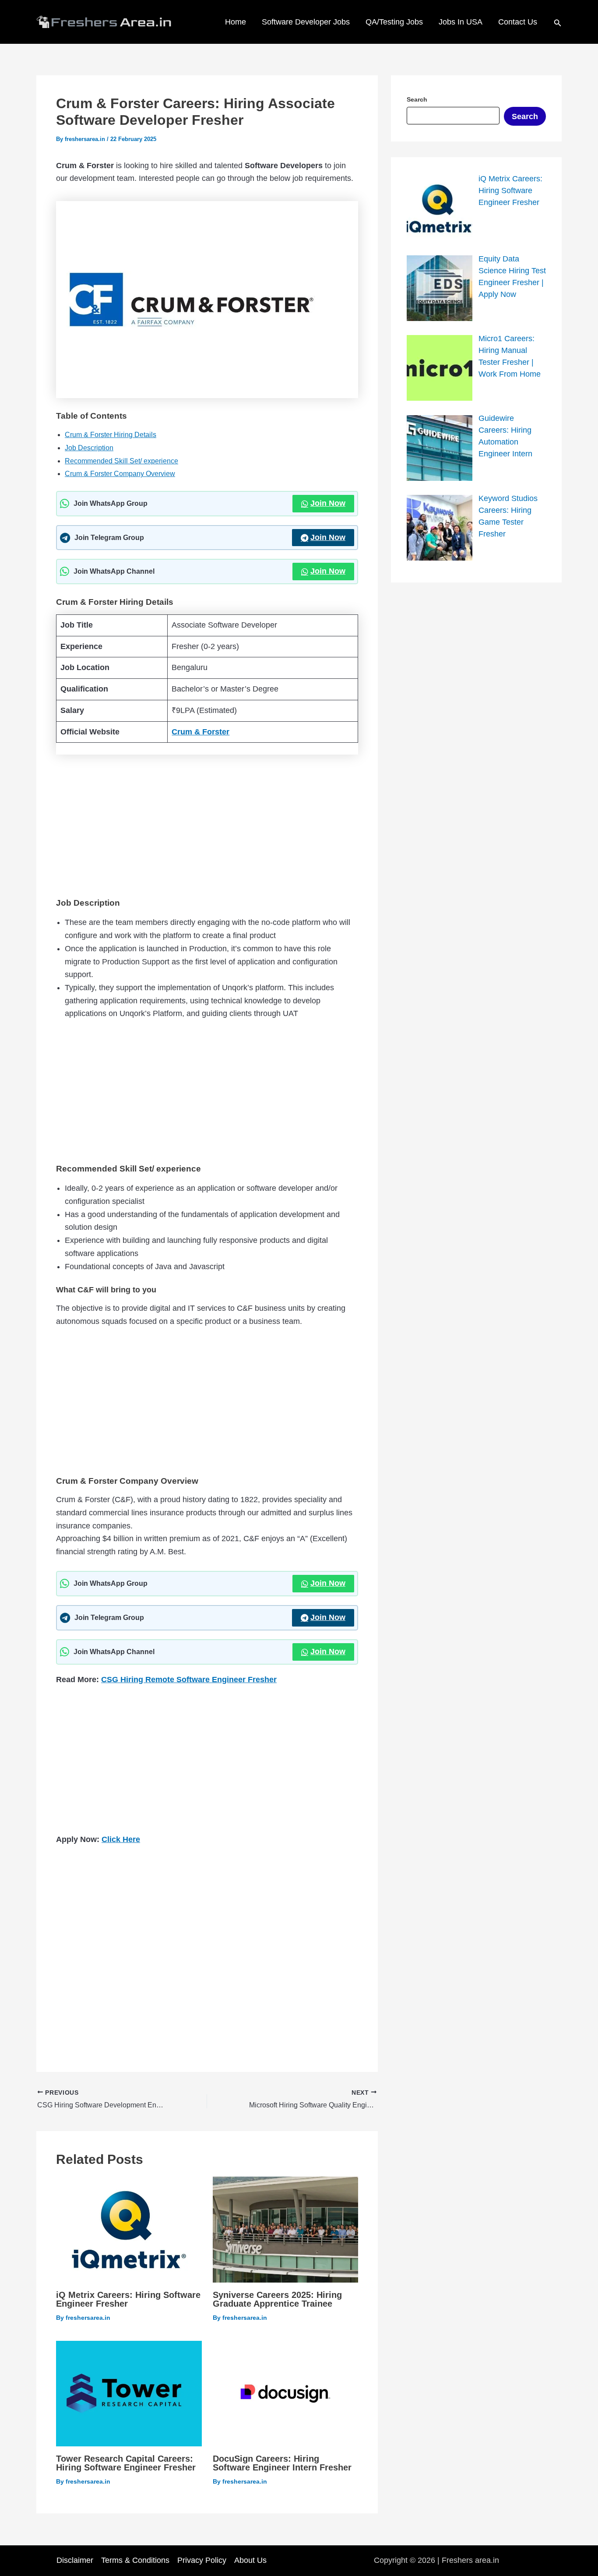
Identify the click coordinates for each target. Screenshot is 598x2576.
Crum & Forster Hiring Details (111, 435)
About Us (250, 2560)
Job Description (89, 448)
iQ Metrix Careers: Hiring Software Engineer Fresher (128, 2299)
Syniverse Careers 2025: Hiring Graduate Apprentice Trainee (277, 2299)
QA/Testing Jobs (394, 22)
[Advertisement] (207, 824)
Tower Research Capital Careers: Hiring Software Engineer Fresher (126, 2463)
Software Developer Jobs (306, 22)
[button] (558, 22)
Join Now (328, 503)
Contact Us (518, 22)
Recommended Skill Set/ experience (121, 461)
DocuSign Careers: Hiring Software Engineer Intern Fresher (282, 2463)
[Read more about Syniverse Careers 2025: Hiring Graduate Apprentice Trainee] (286, 2229)
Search (525, 116)
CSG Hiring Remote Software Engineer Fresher (189, 1680)
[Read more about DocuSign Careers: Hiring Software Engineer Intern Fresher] (286, 2393)
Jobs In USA (461, 22)
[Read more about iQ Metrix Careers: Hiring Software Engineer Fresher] (129, 2229)
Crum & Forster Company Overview (120, 474)
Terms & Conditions (135, 2560)
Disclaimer (75, 2560)
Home (236, 22)
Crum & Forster (201, 732)
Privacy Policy (202, 2560)
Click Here (121, 1839)
